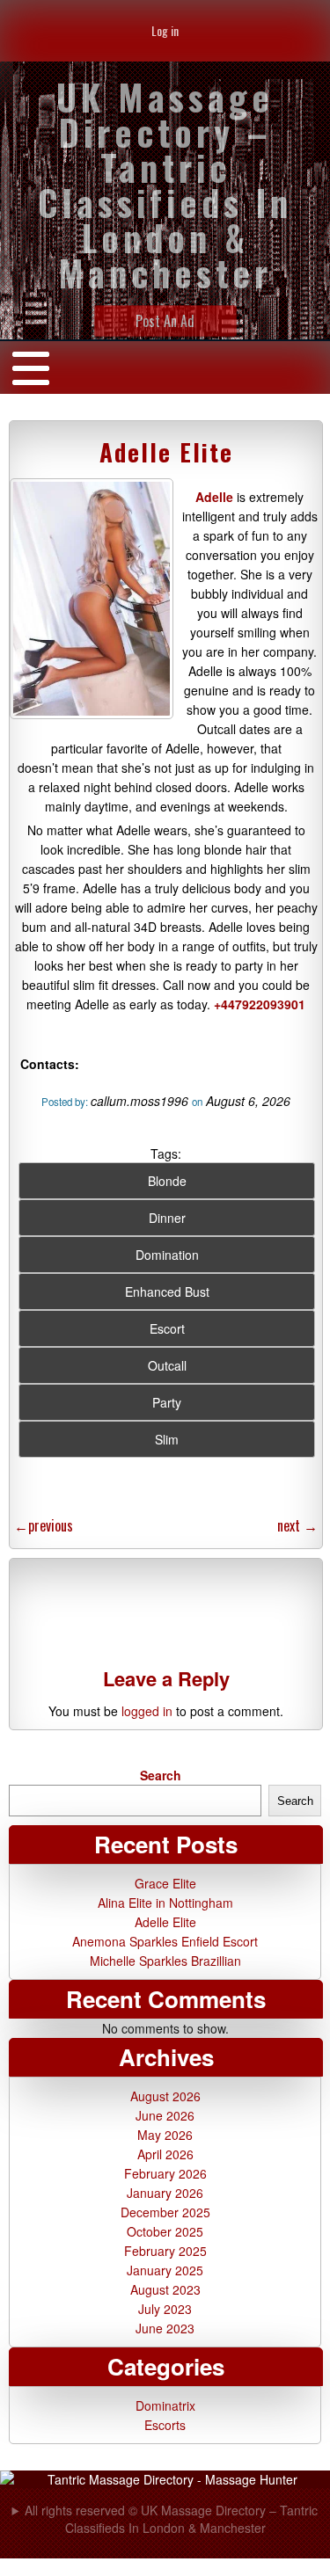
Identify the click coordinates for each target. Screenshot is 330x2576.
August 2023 (165, 2289)
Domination (167, 1255)
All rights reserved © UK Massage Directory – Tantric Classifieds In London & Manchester (171, 2519)
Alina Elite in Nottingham (165, 1903)
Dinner (167, 1218)
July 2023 (165, 2309)
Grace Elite (165, 1883)
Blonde (167, 1181)
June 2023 (165, 2328)
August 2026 (165, 2096)
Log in (165, 30)
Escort (167, 1328)
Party (167, 1402)
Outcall (167, 1365)
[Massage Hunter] (165, 2479)
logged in (147, 1711)
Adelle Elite (166, 452)
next (297, 1525)
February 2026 (165, 2173)
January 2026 (165, 2193)
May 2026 (165, 2135)
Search (161, 1775)
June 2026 (165, 2115)
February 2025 (165, 2251)
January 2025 (165, 2270)
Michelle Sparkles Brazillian (165, 1961)
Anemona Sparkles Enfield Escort (165, 1941)
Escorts (165, 2425)
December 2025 (165, 2212)
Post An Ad (165, 321)
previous (44, 1525)
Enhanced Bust (167, 1292)
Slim (167, 1439)
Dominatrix (165, 2405)
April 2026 (165, 2154)
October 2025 (165, 2231)
